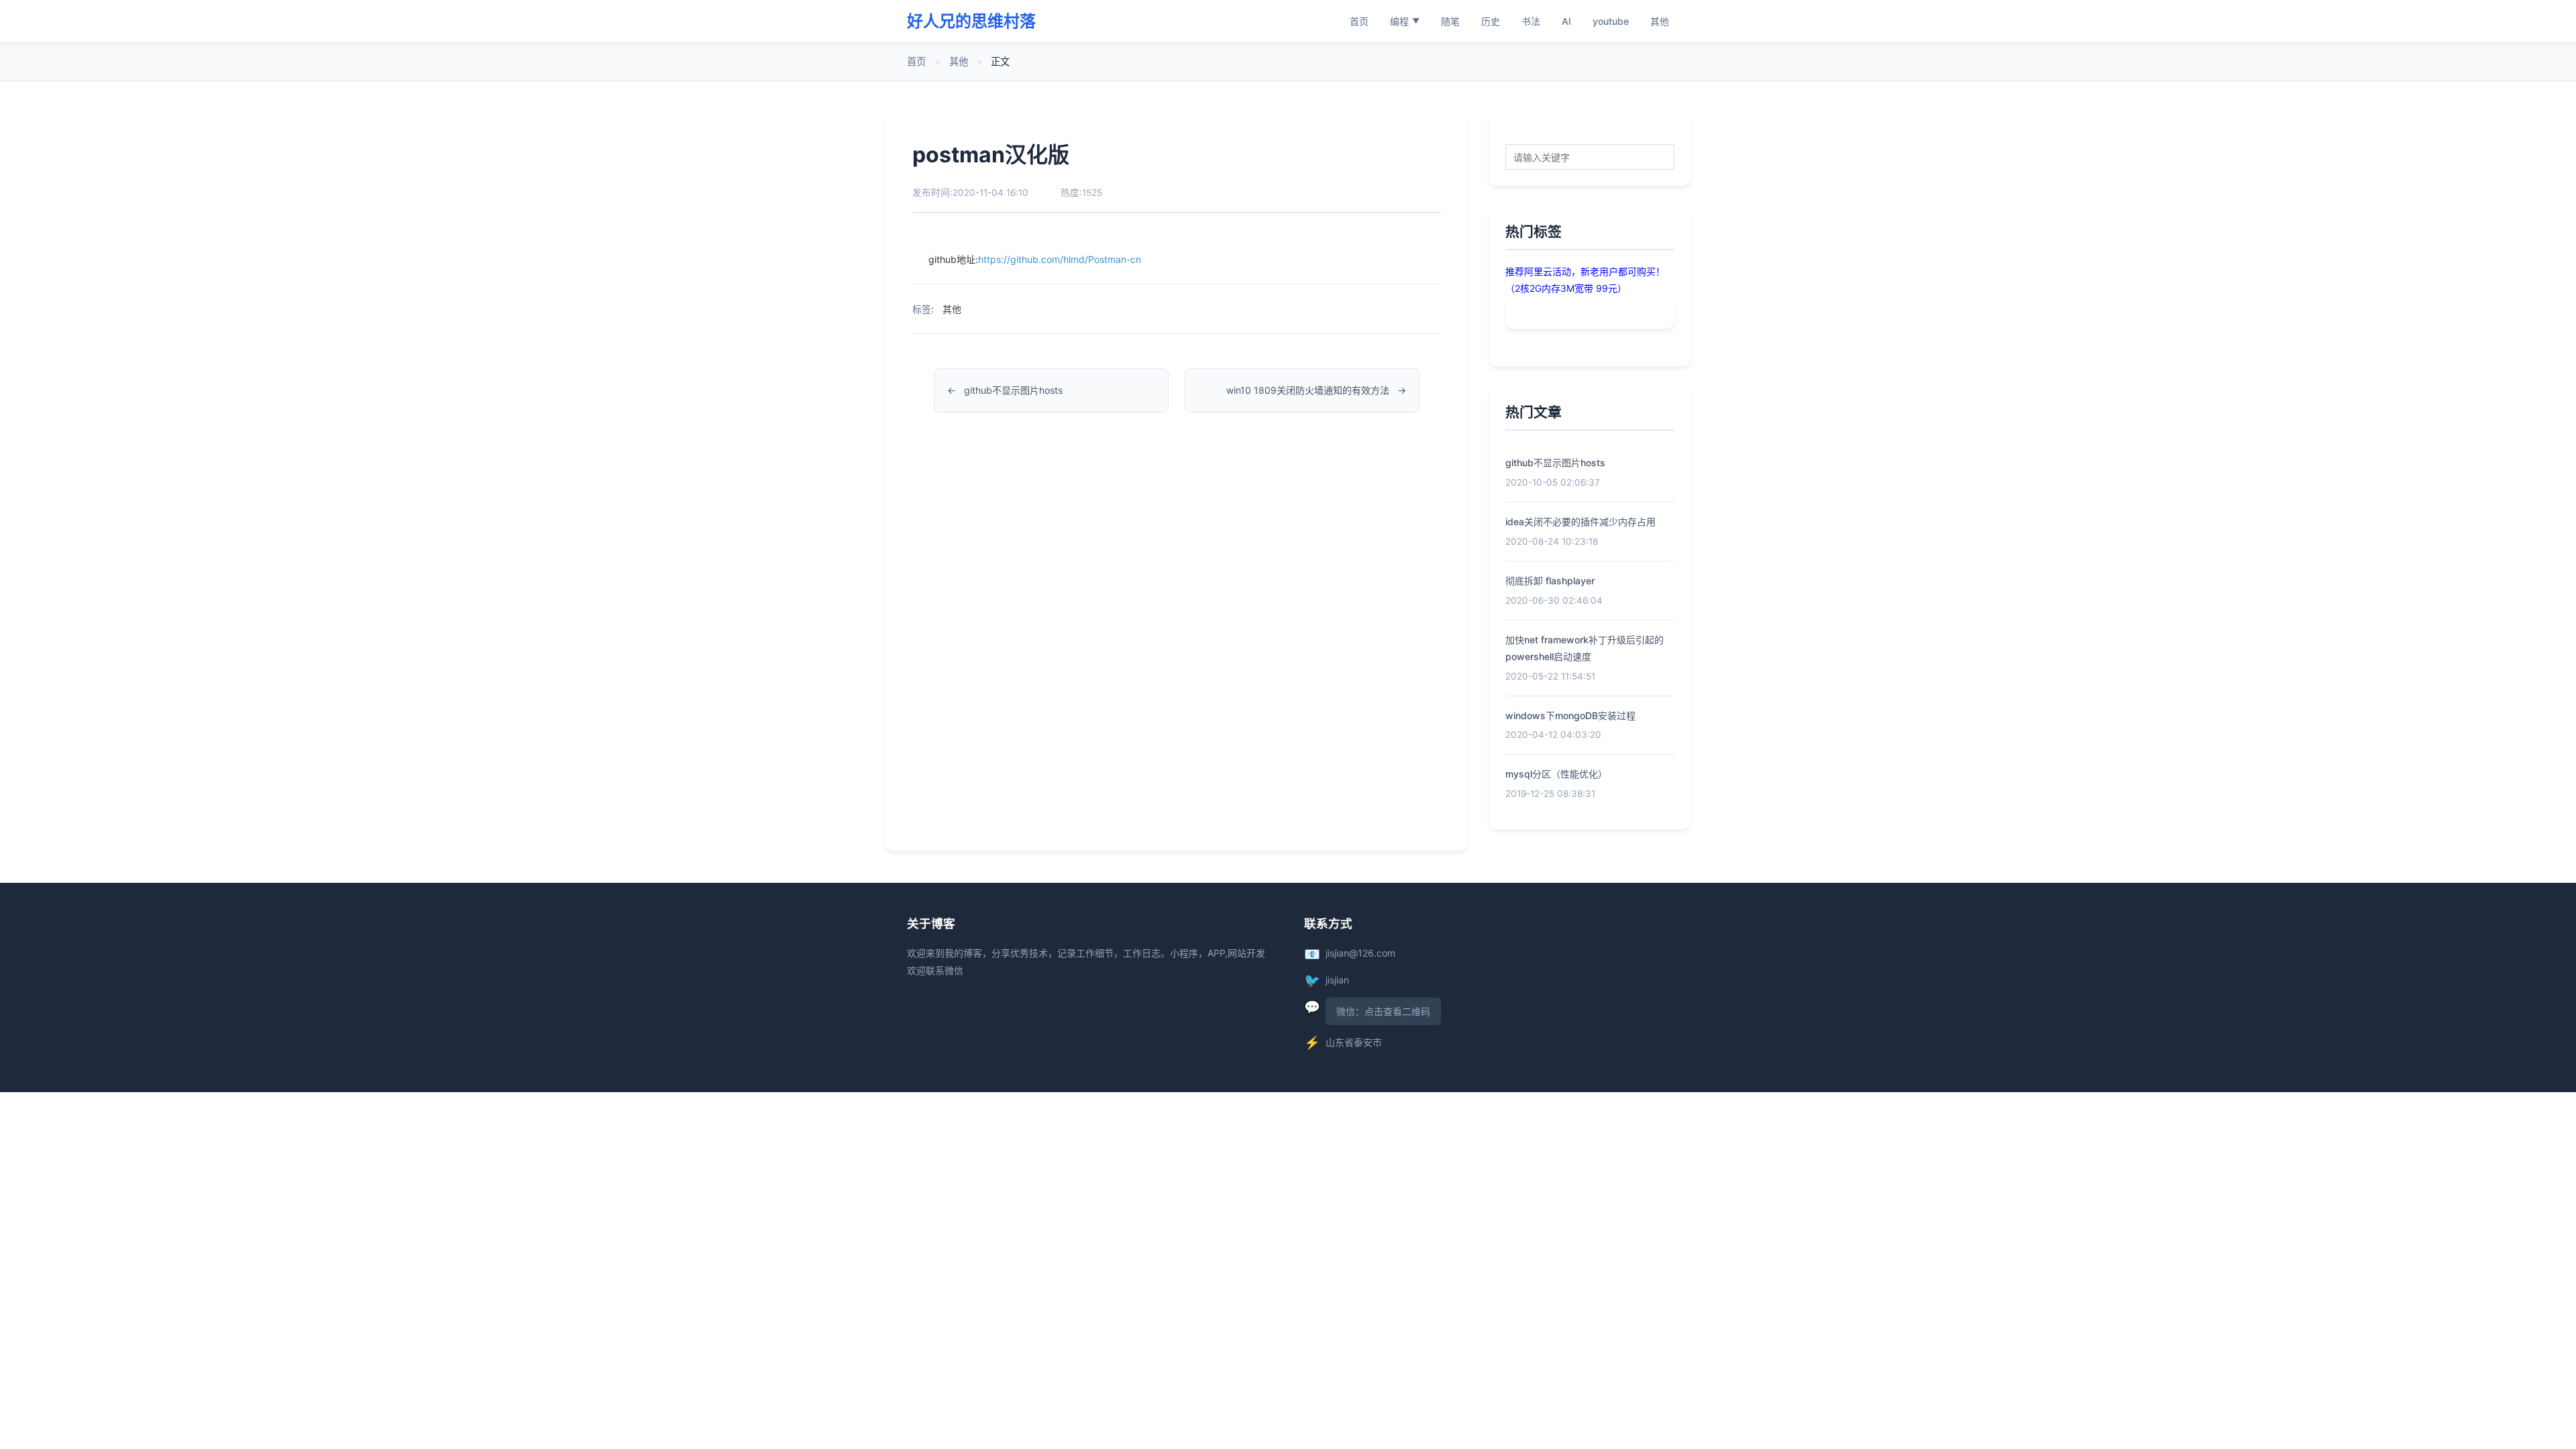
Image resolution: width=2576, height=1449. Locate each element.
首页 (1359, 21)
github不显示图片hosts (1013, 390)
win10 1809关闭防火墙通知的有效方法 (1308, 390)
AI (1566, 21)
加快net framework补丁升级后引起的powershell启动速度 (1585, 648)
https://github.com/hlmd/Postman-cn (1060, 259)
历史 (1491, 21)
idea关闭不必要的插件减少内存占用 (1580, 522)
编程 (1405, 21)
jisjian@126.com (1360, 953)
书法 (1531, 21)
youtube (1611, 21)
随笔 (1450, 21)
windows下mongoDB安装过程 (1570, 715)
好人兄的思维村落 (971, 21)
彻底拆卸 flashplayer (1550, 581)
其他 (1660, 21)
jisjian (1337, 980)
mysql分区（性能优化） (1556, 774)
